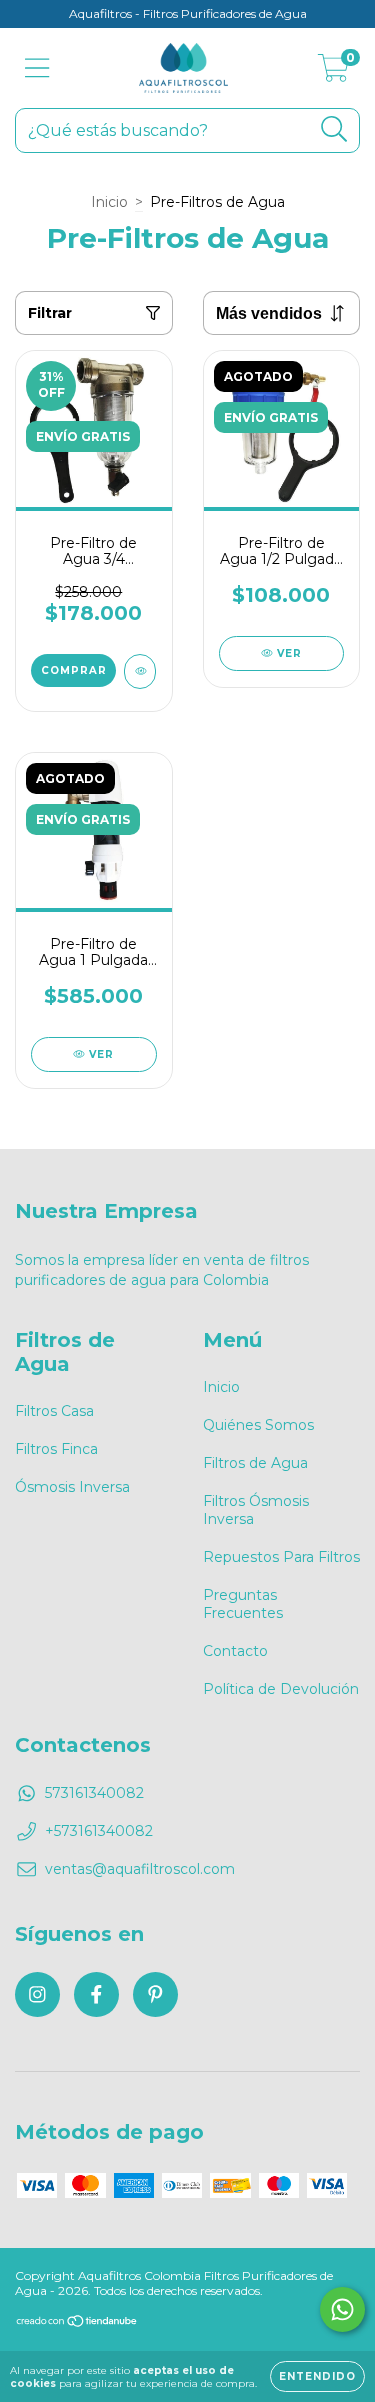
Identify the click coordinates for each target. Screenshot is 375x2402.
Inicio (109, 202)
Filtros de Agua (255, 1463)
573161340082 (94, 1793)
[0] (333, 73)
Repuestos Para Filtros (281, 1557)
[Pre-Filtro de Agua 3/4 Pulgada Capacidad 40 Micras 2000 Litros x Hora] (140, 671)
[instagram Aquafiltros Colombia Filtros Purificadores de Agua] (37, 1994)
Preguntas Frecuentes (243, 1604)
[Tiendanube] (77, 2323)
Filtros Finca (56, 1449)
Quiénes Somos (258, 1425)
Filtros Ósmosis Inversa (256, 1510)
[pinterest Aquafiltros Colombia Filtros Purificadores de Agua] (155, 1994)
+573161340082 (99, 1831)
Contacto (235, 1651)
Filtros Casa (54, 1411)
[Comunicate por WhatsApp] (342, 2309)
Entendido (317, 2376)
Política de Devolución (281, 1689)
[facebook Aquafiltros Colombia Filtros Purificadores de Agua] (96, 1994)
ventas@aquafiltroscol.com (140, 1869)
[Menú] (37, 68)
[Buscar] (334, 129)
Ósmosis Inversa (72, 1487)
